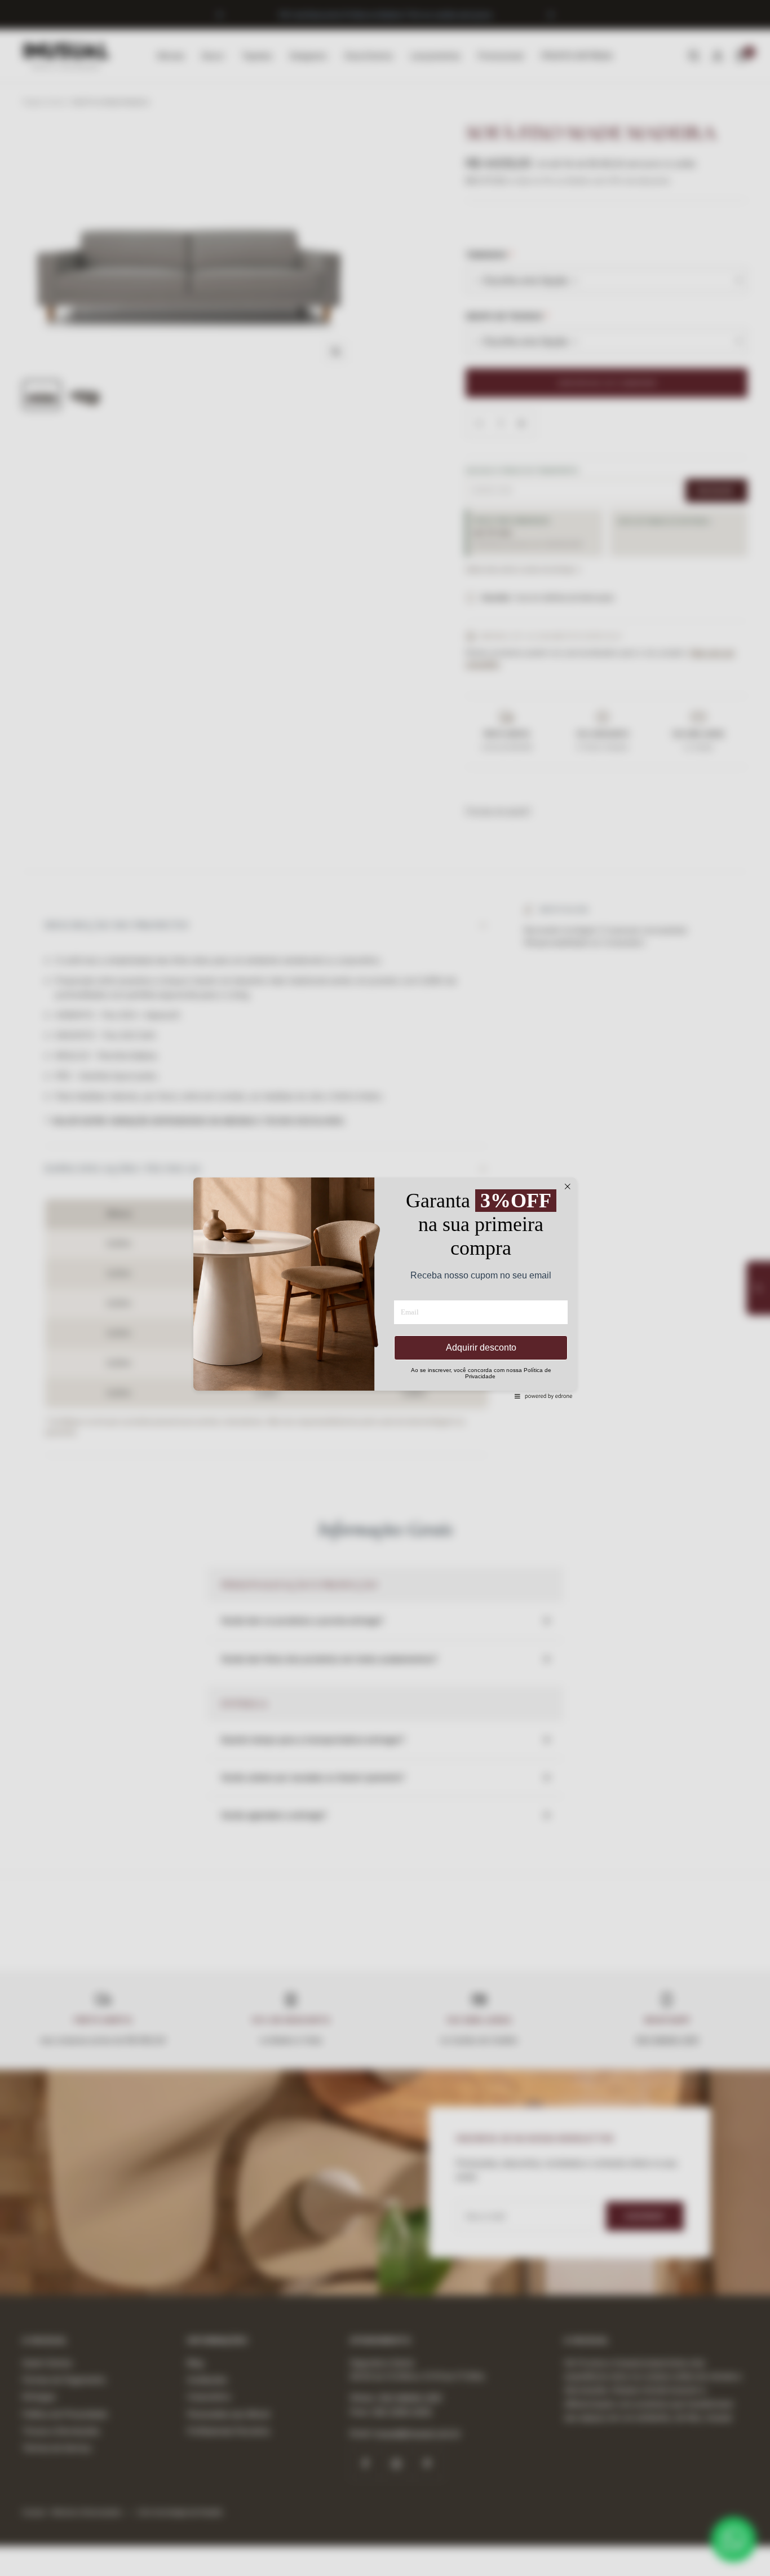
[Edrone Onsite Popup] (385, 1288)
